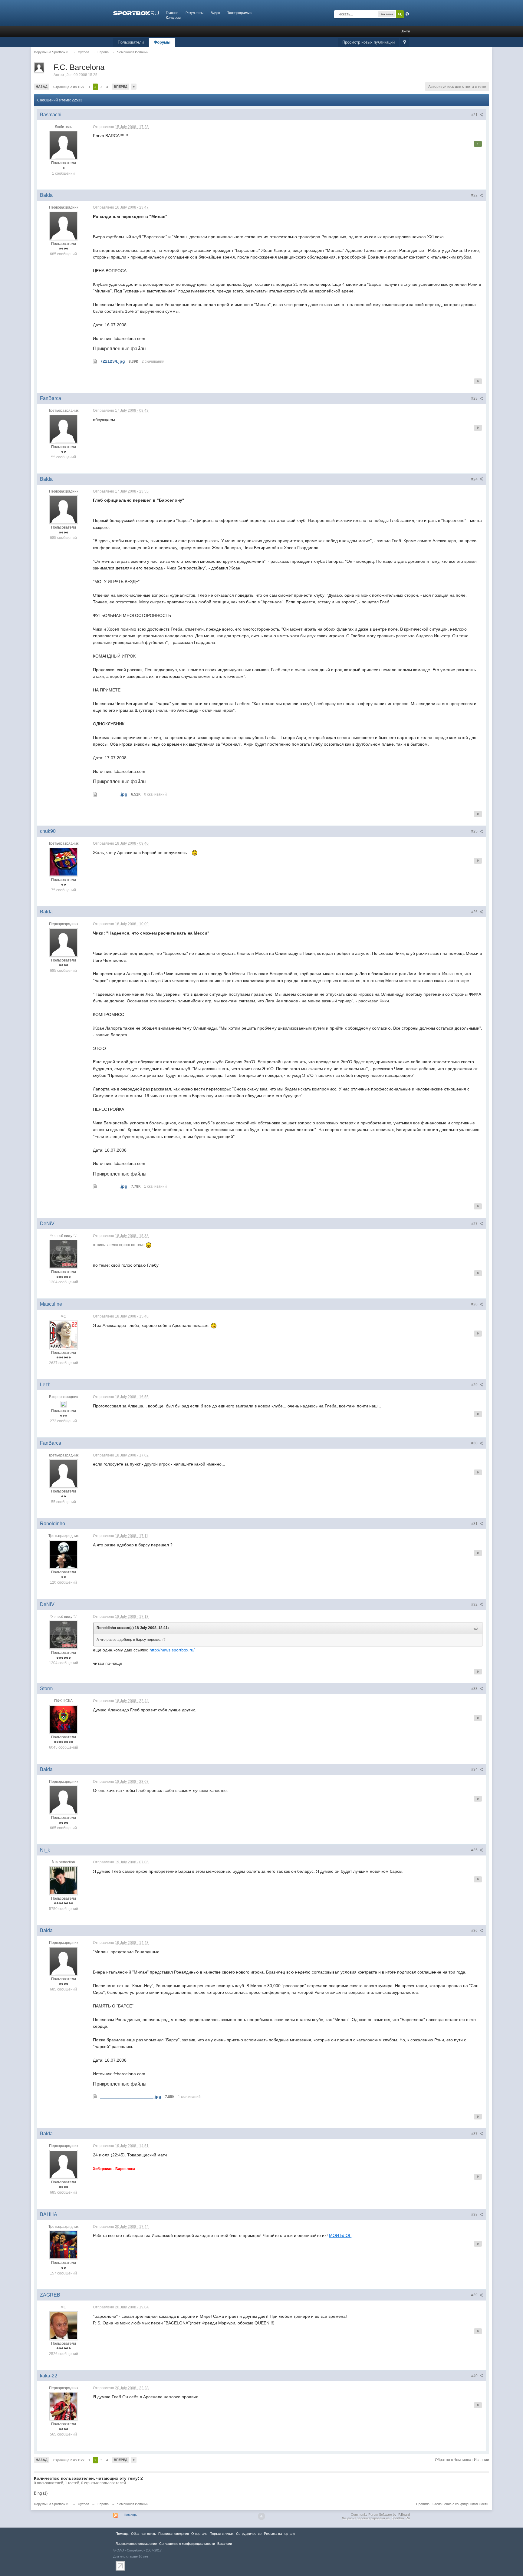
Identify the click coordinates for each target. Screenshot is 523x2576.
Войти (405, 31)
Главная (172, 13)
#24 (475, 479)
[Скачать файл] (95, 361)
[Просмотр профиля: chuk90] (64, 862)
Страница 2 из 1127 (69, 87)
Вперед (121, 87)
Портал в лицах (222, 2534)
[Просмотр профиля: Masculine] (64, 1334)
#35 (475, 1850)
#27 (475, 1224)
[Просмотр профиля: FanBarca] (64, 429)
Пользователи (131, 42)
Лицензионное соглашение (136, 2544)
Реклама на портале (280, 2534)
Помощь (130, 2515)
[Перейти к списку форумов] (136, 13)
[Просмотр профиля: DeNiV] (64, 1254)
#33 (475, 1689)
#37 (475, 2134)
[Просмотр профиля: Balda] (64, 226)
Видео (215, 13)
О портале (199, 2534)
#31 (475, 1524)
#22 (475, 195)
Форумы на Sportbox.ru (52, 2504)
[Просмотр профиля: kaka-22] (64, 2406)
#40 (475, 2376)
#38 (475, 2215)
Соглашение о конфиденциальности (460, 2504)
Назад (42, 87)
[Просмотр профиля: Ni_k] (64, 1880)
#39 (475, 2295)
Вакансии (225, 2544)
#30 (475, 1443)
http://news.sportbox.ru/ (172, 1650)
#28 (475, 1304)
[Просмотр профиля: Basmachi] (64, 145)
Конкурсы (173, 18)
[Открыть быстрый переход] (405, 43)
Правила (423, 2504)
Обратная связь (143, 2534)
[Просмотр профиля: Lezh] (64, 1404)
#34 (475, 1770)
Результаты (194, 13)
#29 (475, 1385)
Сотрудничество (249, 2534)
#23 (475, 398)
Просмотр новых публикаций (368, 42)
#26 (475, 912)
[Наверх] (261, 2516)
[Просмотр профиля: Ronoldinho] (64, 1554)
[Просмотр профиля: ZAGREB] (64, 2325)
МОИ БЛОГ (340, 2235)
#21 (475, 115)
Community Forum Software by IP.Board (380, 2515)
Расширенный (407, 14)
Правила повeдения (174, 2534)
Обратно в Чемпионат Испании (462, 2460)
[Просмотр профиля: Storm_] (64, 1719)
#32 (475, 1605)
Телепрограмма (239, 13)
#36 (475, 1931)
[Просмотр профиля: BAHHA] (64, 2245)
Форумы (162, 42)
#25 (475, 831)
